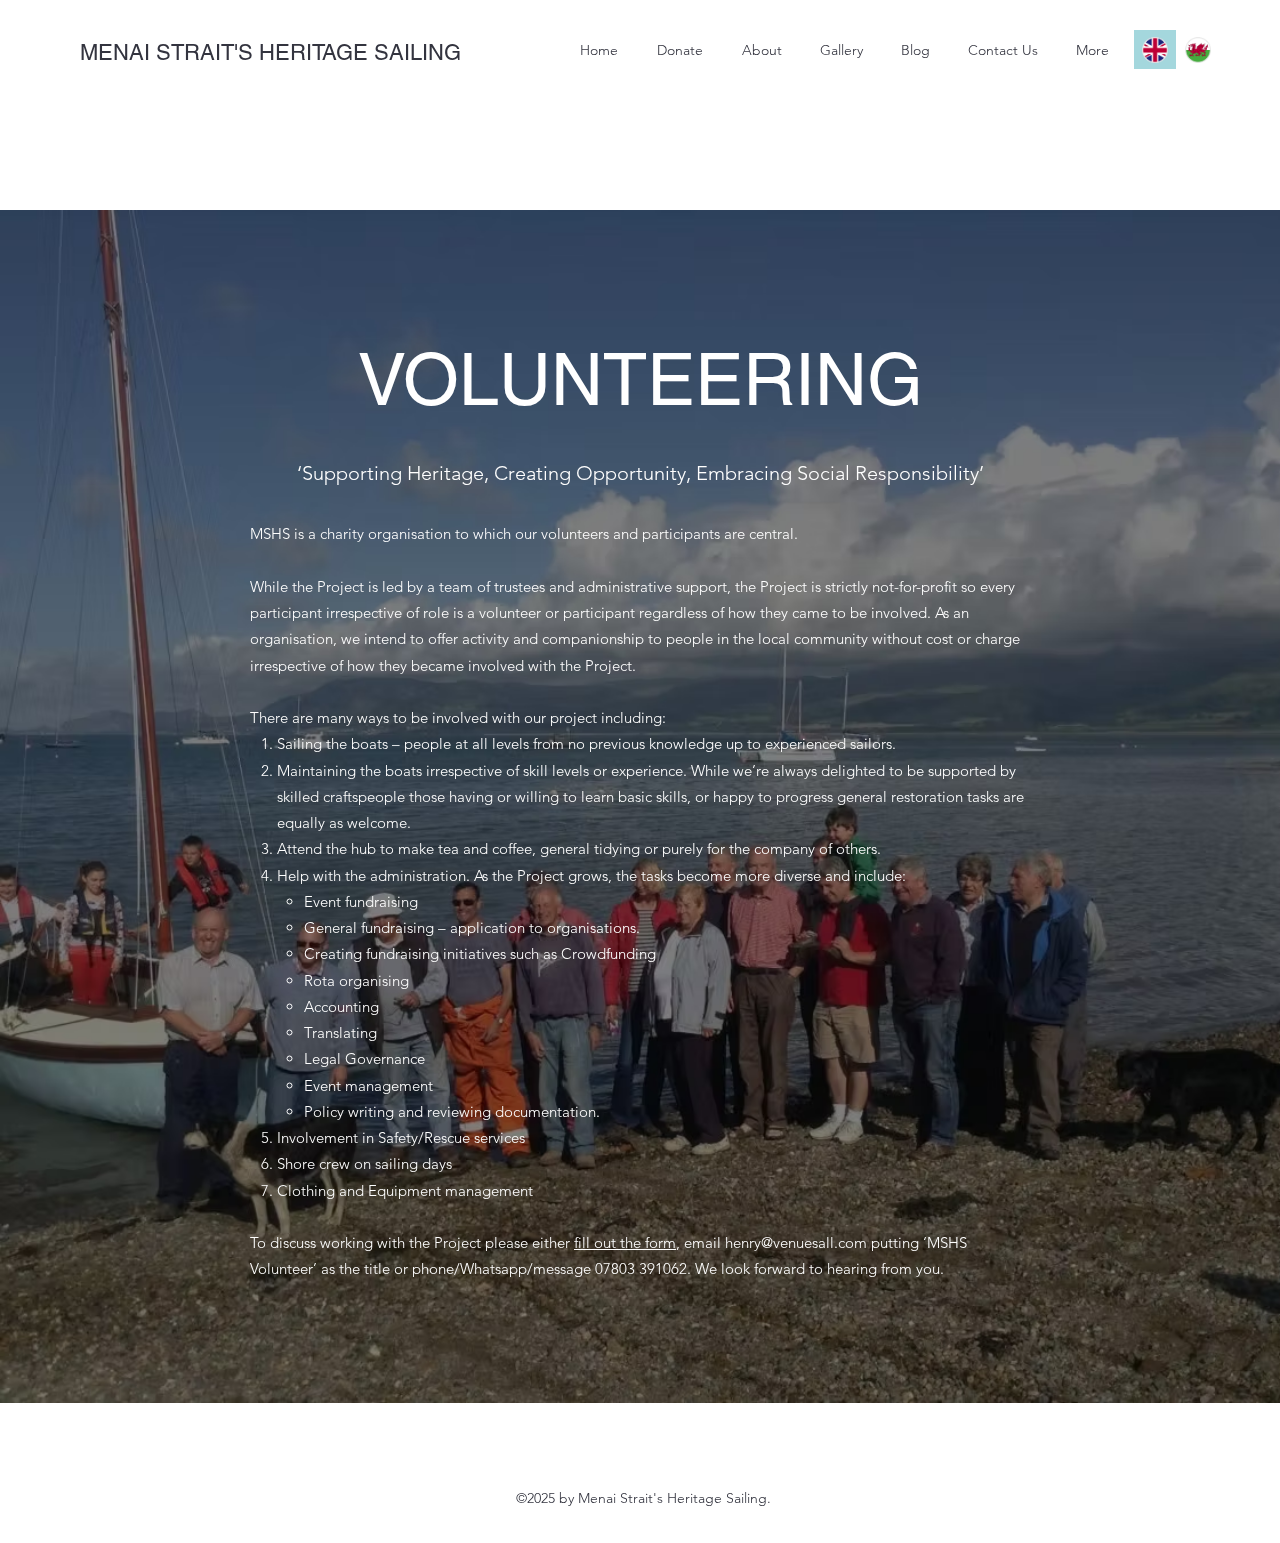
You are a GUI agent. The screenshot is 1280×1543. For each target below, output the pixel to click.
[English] (1155, 49)
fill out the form (625, 1242)
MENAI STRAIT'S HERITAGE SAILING (270, 52)
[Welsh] (1197, 49)
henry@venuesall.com (796, 1242)
